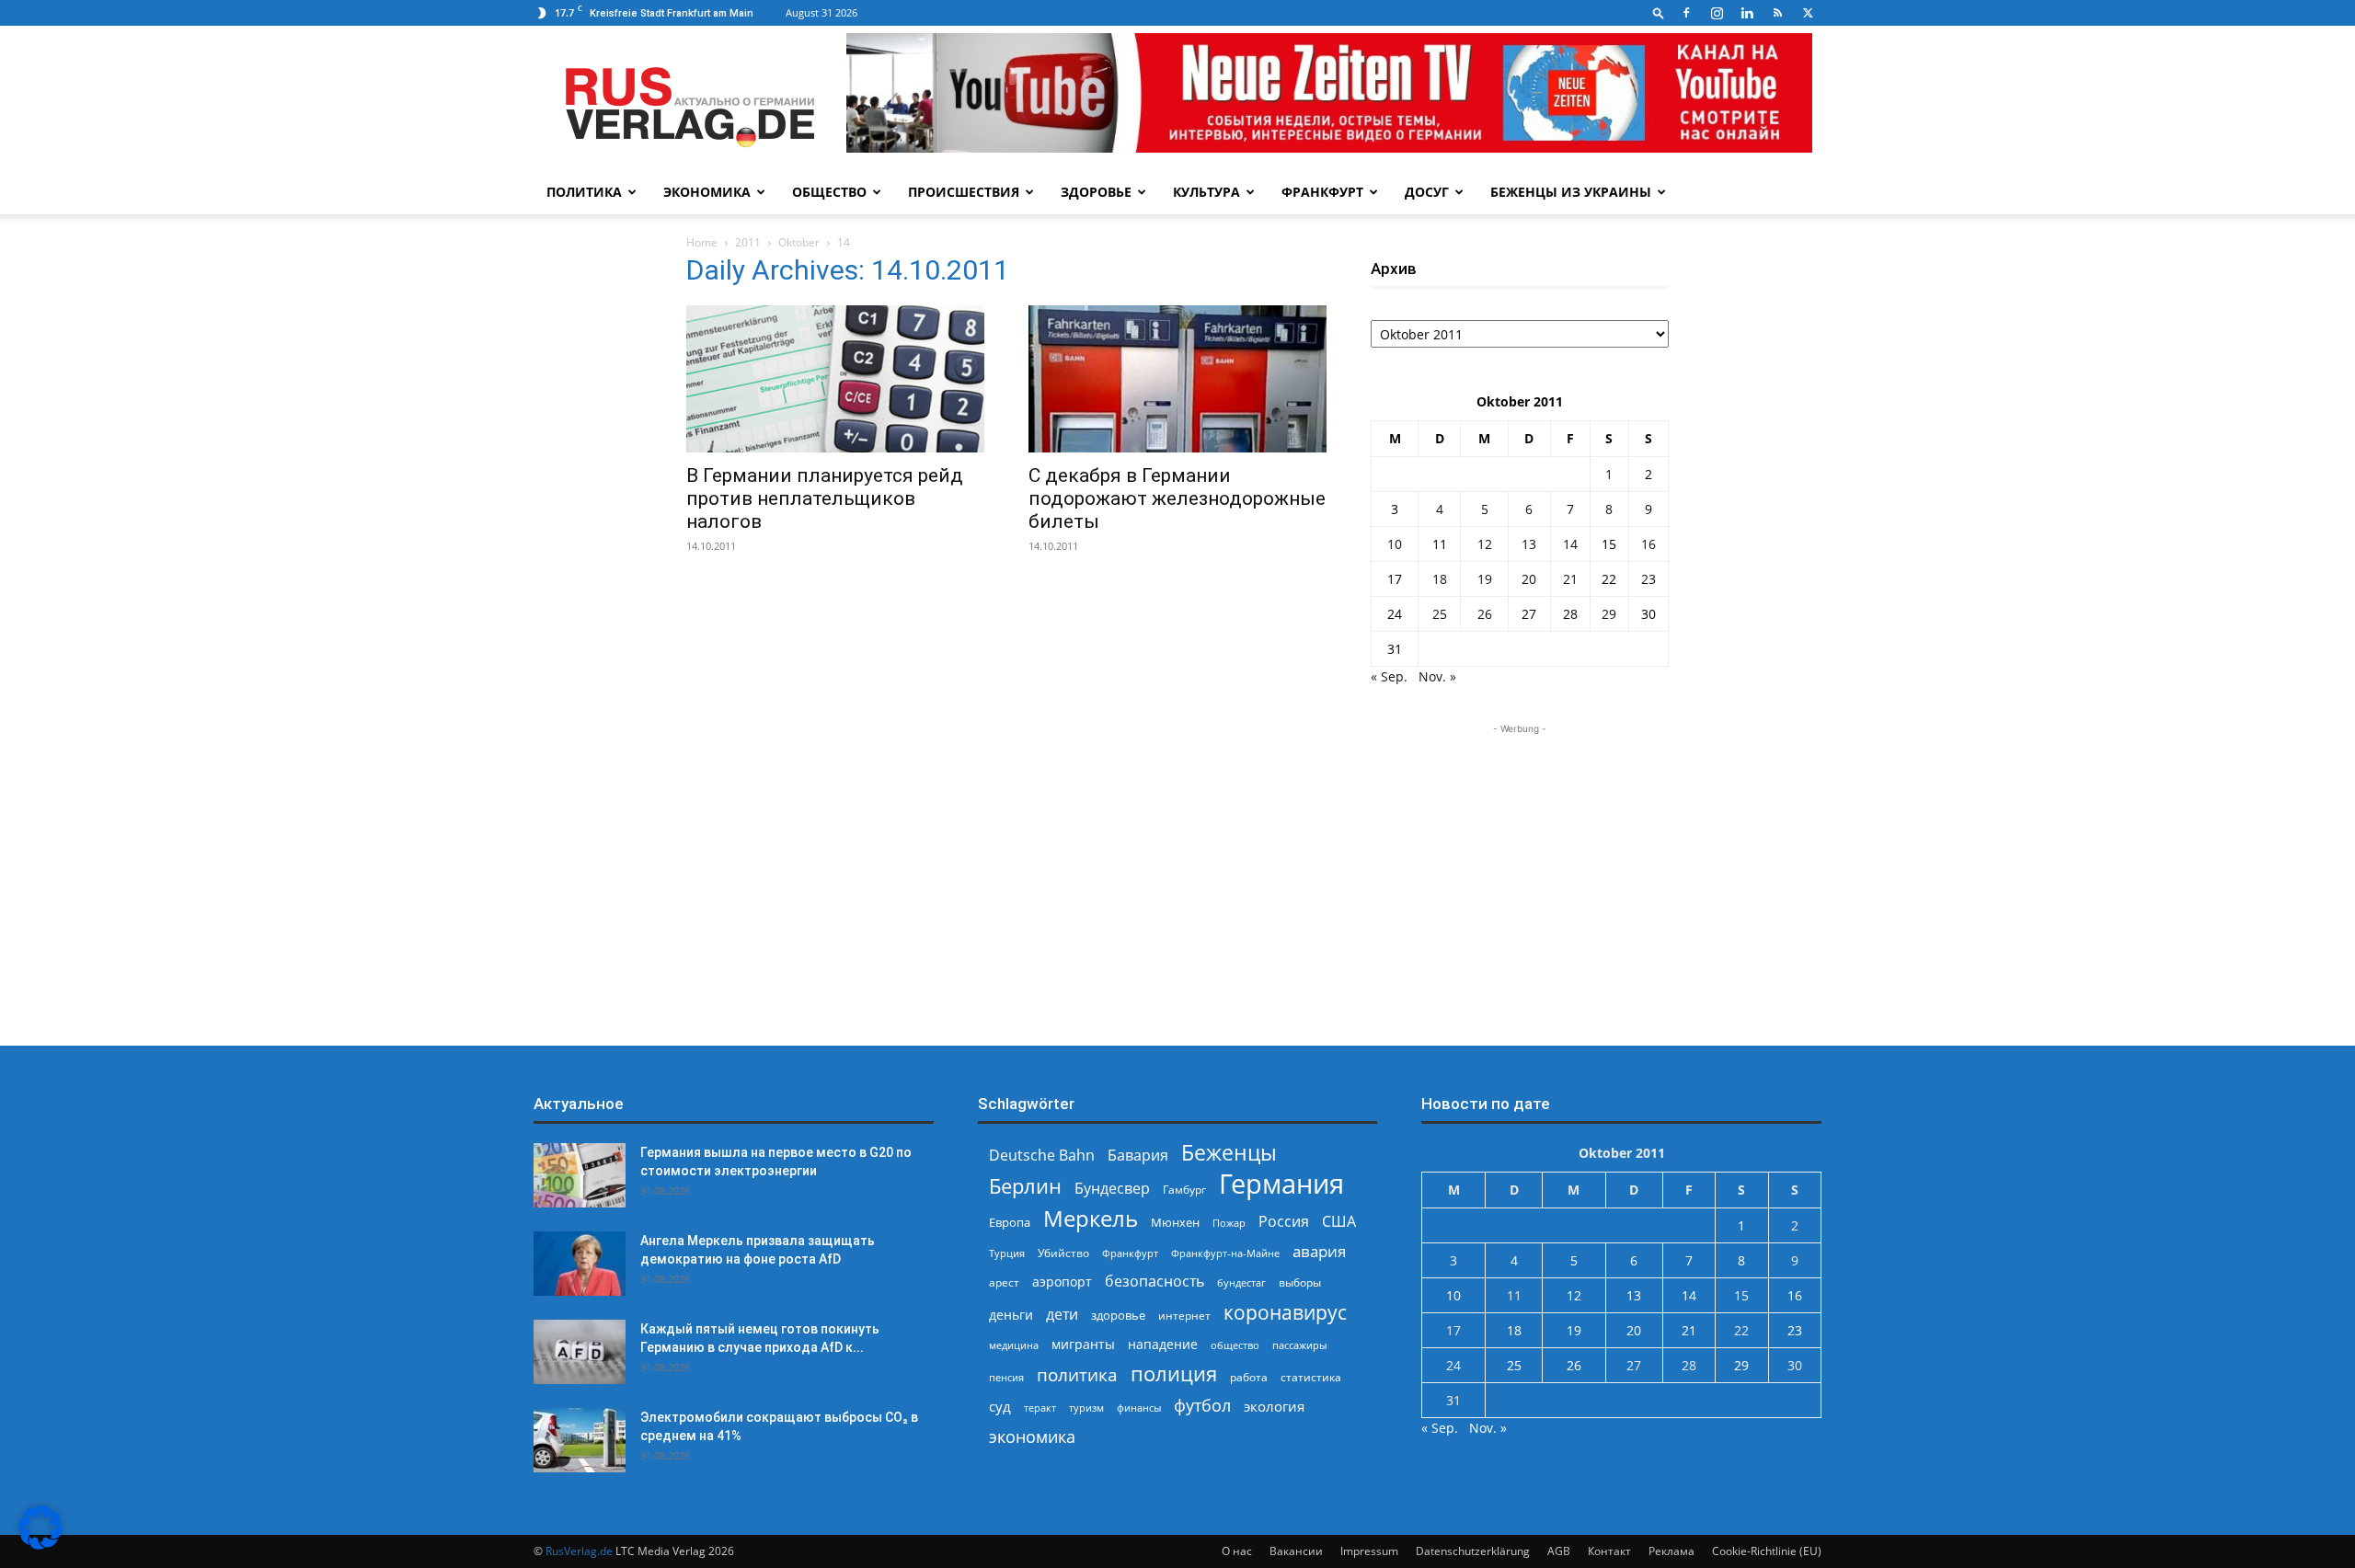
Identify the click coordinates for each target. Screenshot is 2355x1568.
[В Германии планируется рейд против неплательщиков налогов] (835, 379)
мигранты (1083, 1344)
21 (1570, 579)
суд (1000, 1406)
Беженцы (1229, 1153)
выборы (1300, 1282)
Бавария (1138, 1156)
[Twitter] (1808, 13)
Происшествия (964, 192)
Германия (1281, 1184)
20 (1529, 579)
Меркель (1091, 1218)
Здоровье (1096, 192)
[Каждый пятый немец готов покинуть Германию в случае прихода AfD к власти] (580, 1352)
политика (1077, 1374)
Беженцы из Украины (1571, 192)
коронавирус (1285, 1312)
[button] (1659, 12)
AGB (1559, 1551)
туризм (1086, 1408)
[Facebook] (1686, 13)
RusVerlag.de (579, 1551)
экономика (1032, 1436)
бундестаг (1241, 1283)
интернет (1184, 1315)
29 (1609, 614)
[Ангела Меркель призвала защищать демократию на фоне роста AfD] (580, 1264)
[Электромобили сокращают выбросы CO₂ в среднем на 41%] (580, 1440)
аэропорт (1062, 1282)
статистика (1311, 1377)
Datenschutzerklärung (1473, 1551)
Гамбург (1184, 1190)
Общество (829, 192)
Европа (1010, 1223)
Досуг (1427, 192)
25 (1440, 614)
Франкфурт (1322, 192)
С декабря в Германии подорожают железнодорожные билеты (1177, 498)
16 (1648, 544)
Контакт (1609, 1551)
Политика (584, 192)
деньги (1011, 1315)
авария (1319, 1251)
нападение (1163, 1344)
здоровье (1118, 1315)
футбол (1202, 1406)
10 (1395, 544)
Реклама (1671, 1551)
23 (1648, 579)
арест (1004, 1282)
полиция (1174, 1373)
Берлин (1025, 1186)
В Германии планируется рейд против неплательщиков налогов (825, 498)
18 (1440, 579)
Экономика (707, 192)
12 (1485, 544)
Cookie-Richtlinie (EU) (1767, 1551)
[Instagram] (1717, 13)
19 (1485, 579)
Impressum (1369, 1551)
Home (702, 242)
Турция (1007, 1253)
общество (1235, 1345)
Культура (1206, 192)
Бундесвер (1112, 1189)
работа (1249, 1377)
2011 (748, 242)
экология (1274, 1406)
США (1339, 1222)
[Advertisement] (1520, 853)
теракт (1040, 1408)
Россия (1284, 1222)
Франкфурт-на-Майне (1225, 1253)
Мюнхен (1175, 1222)
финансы (1139, 1408)
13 (1529, 544)
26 (1485, 614)
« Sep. (1389, 676)
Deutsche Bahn (1042, 1156)
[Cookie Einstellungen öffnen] (40, 1545)
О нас (1237, 1551)
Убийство (1063, 1253)
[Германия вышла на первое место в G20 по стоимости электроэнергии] (580, 1175)
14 (1570, 544)
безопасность (1155, 1282)
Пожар (1229, 1223)
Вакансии (1296, 1551)
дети (1062, 1315)
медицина (1014, 1345)
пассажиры (1299, 1345)
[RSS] (1777, 13)
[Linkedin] (1747, 13)
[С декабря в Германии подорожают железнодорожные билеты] (1177, 379)
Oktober (799, 242)
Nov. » (1437, 676)
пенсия (1006, 1377)
